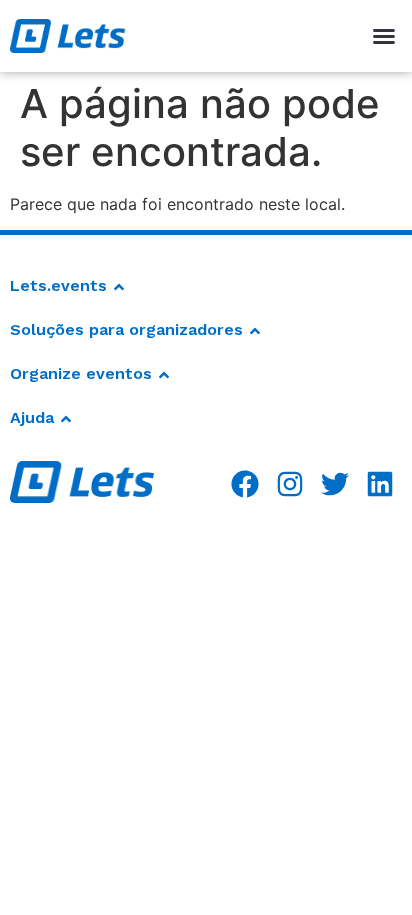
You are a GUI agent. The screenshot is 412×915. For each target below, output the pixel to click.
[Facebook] (245, 483)
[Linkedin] (379, 483)
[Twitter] (334, 483)
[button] (384, 36)
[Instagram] (290, 483)
